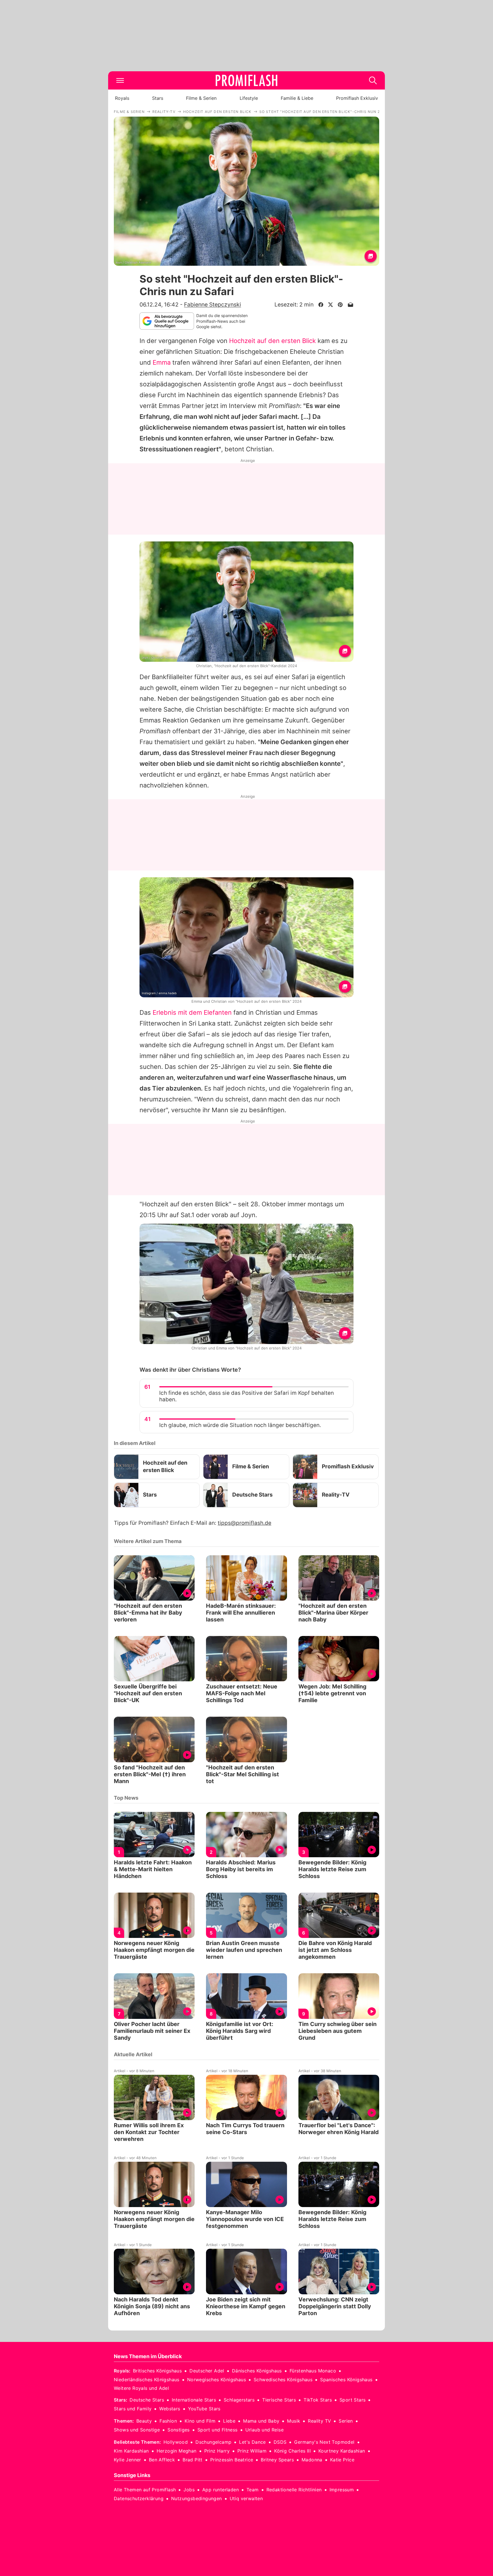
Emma (162, 362)
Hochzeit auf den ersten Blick (272, 341)
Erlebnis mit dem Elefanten (192, 1012)
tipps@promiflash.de (245, 1523)
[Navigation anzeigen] (120, 80)
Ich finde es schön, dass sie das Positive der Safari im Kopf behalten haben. (246, 1396)
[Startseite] (246, 80)
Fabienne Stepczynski (213, 305)
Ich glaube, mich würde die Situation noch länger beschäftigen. (240, 1425)
